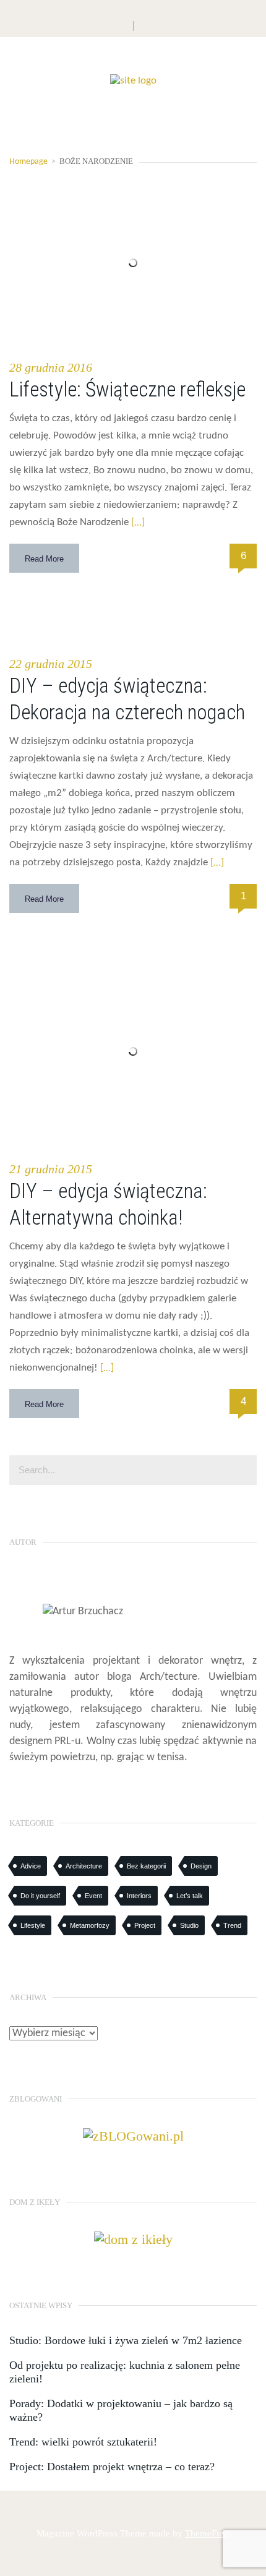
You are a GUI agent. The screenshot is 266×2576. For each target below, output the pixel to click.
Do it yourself (40, 1896)
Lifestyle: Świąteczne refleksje (127, 389)
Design (201, 1866)
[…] (137, 522)
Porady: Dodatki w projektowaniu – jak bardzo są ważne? (121, 2410)
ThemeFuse (207, 2533)
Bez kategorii (146, 1866)
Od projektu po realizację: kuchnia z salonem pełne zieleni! (125, 2372)
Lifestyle (33, 1925)
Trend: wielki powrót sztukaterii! (83, 2442)
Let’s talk (190, 1896)
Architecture (84, 1866)
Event (93, 1896)
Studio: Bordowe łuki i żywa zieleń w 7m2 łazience (126, 2340)
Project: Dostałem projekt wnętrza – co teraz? (112, 2467)
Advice (31, 1866)
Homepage (28, 162)
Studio (189, 1925)
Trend (232, 1925)
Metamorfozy (90, 1925)
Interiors (139, 1896)
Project (145, 1925)
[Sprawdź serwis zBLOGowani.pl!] (133, 2135)
